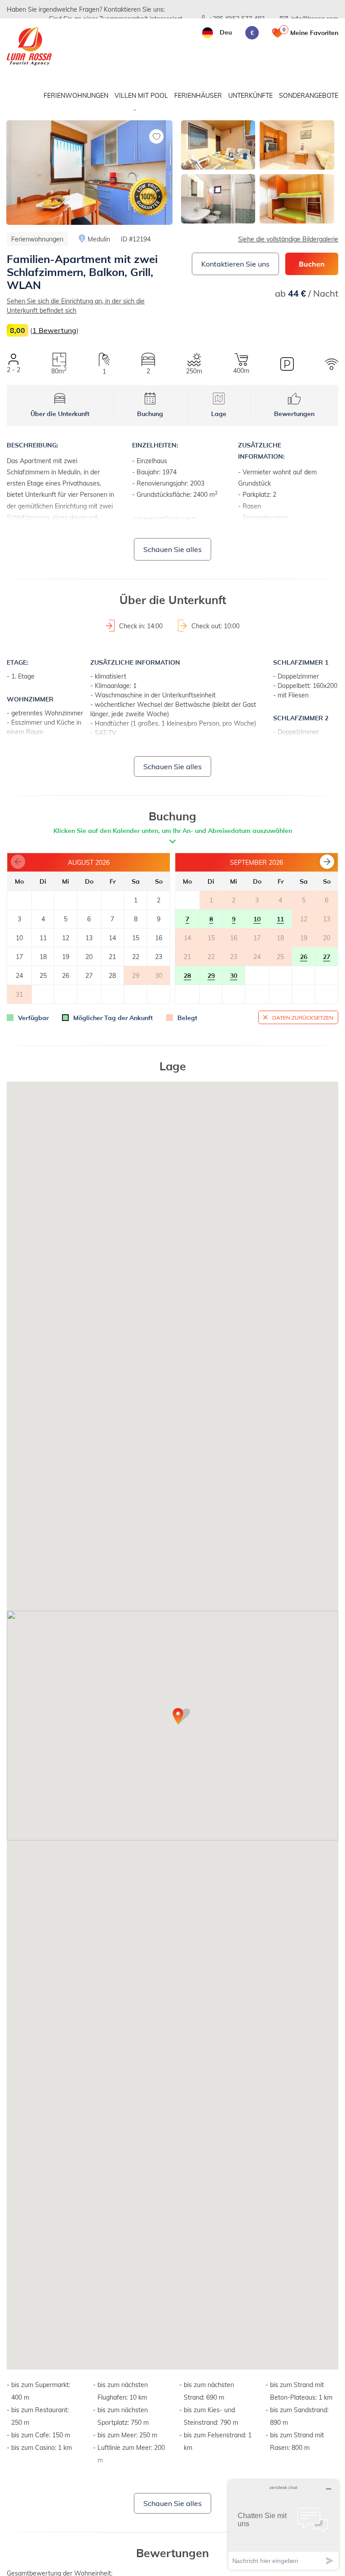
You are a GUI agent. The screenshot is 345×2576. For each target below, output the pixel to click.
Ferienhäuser (198, 95)
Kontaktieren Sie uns (235, 264)
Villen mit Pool (141, 95)
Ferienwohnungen (76, 95)
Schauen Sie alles (172, 549)
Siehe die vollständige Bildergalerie (288, 239)
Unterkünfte (250, 95)
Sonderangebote (309, 95)
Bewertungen (294, 414)
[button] (327, 862)
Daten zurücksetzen (303, 1017)
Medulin (99, 239)
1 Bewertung (54, 330)
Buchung (150, 414)
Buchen (312, 264)
